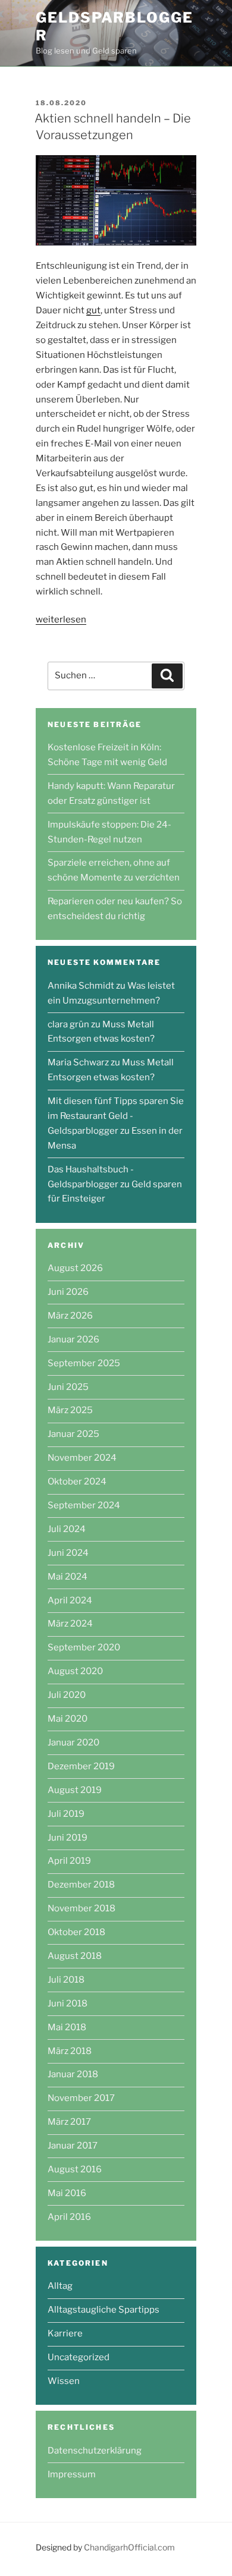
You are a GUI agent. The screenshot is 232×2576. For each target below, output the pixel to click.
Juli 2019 (66, 1814)
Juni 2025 (68, 1387)
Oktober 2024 (77, 1482)
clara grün (68, 1024)
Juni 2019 (68, 1838)
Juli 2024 (67, 1529)
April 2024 (70, 1600)
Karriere (65, 2333)
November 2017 (81, 2098)
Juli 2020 (67, 1695)
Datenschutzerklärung (95, 2451)
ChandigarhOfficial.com (129, 2547)
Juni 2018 (68, 2003)
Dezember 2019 (81, 1766)
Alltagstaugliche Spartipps (104, 2310)
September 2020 (84, 1647)
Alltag (60, 2286)
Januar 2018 (73, 2074)
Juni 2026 (68, 1292)
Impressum (72, 2474)
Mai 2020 (68, 1719)
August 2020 (75, 1671)
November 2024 (82, 1458)
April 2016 (69, 2217)
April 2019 (69, 1861)
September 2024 (84, 1505)
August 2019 (75, 1790)
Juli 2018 (66, 1980)
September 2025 (84, 1363)
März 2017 (69, 2122)
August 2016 (75, 2169)
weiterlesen (61, 619)
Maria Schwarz (78, 1062)
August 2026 (75, 1268)
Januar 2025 (73, 1434)
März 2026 (70, 1316)
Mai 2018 (67, 2027)
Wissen (64, 2381)
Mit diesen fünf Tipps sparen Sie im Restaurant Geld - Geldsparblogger (116, 1116)
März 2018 (70, 2051)
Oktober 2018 (76, 1932)
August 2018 (75, 1956)
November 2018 (81, 1908)
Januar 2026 (73, 1339)
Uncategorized (79, 2357)
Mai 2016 (67, 2193)
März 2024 (70, 1624)
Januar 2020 (73, 1743)
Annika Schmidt (81, 986)
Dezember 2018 (81, 1885)
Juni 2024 (68, 1553)
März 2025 (70, 1410)
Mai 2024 (68, 1577)
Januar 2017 (73, 2146)
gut (93, 310)
